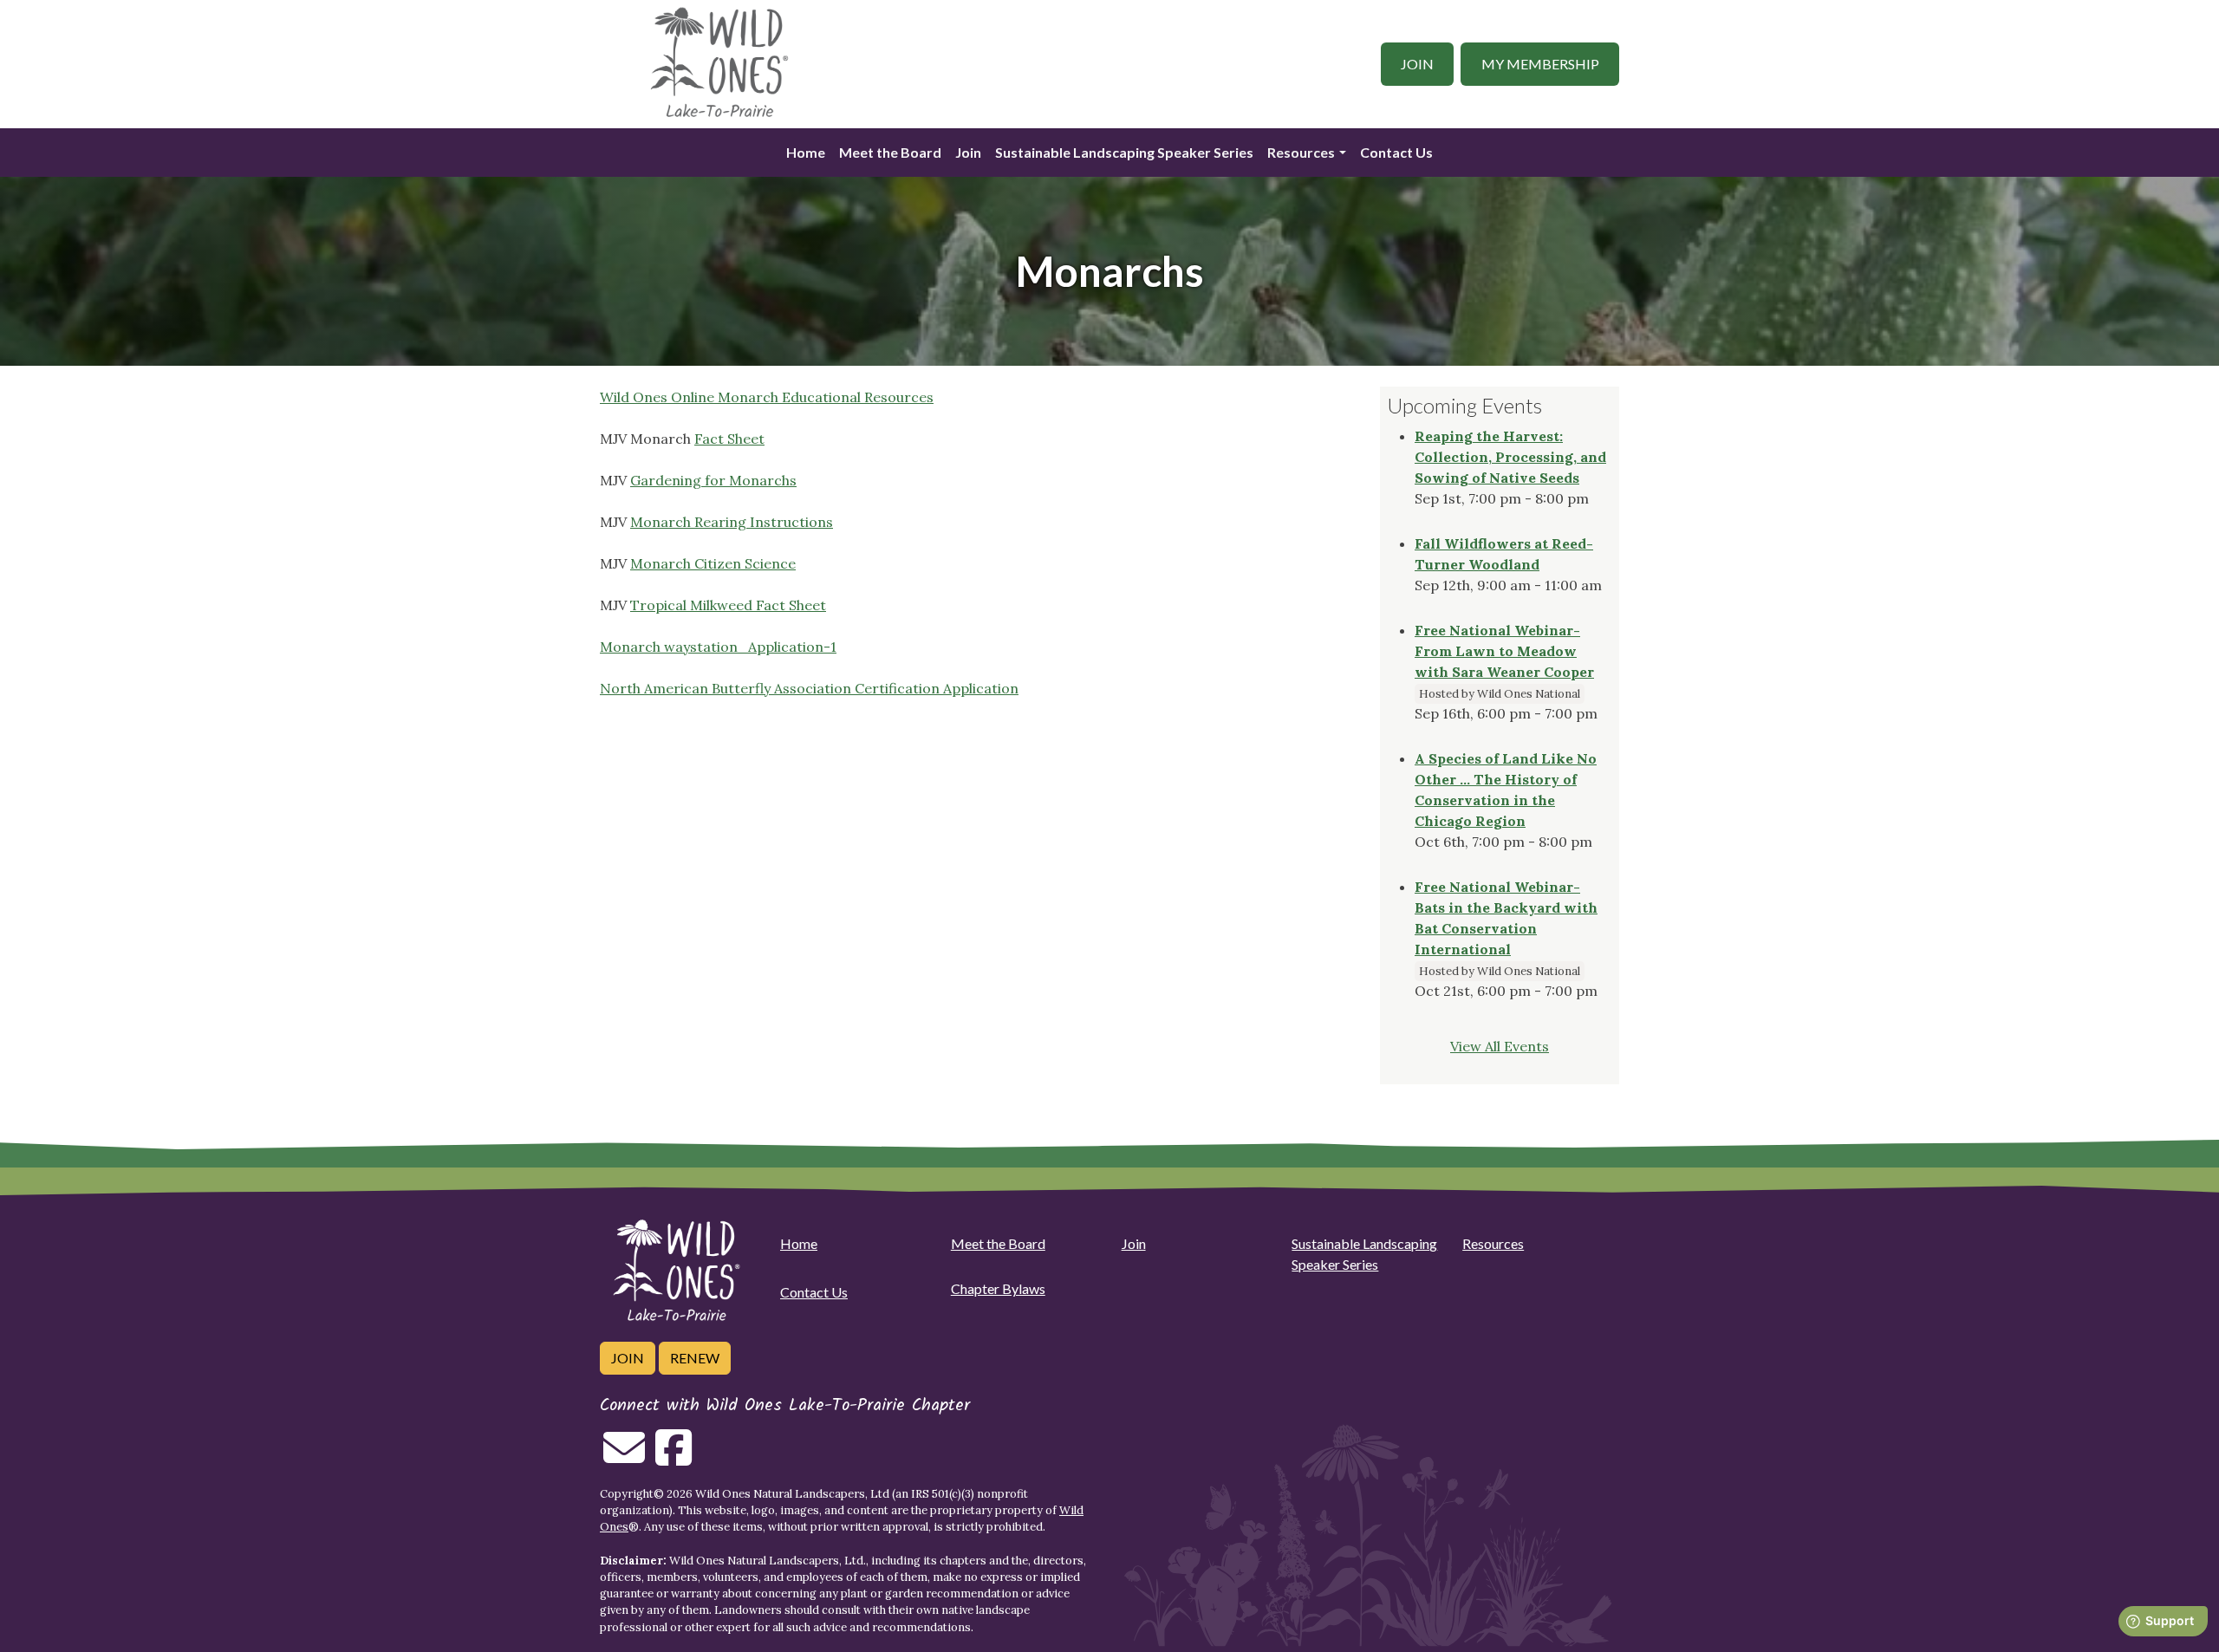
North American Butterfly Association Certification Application (809, 688)
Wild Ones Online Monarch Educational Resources (767, 397)
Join (1417, 64)
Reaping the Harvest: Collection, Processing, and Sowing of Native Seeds (1510, 457)
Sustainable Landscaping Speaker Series (1124, 152)
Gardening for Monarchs (713, 480)
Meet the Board (890, 152)
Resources (1301, 152)
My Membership (1540, 64)
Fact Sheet (729, 439)
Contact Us (1396, 152)
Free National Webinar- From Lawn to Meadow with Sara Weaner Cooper (1504, 651)
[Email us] (624, 1458)
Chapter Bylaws (998, 1288)
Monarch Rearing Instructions (732, 522)
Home (806, 152)
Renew (695, 1358)
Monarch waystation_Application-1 (718, 647)
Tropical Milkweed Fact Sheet (728, 605)
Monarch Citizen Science (713, 563)
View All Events (1500, 1046)
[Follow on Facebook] (674, 1458)
